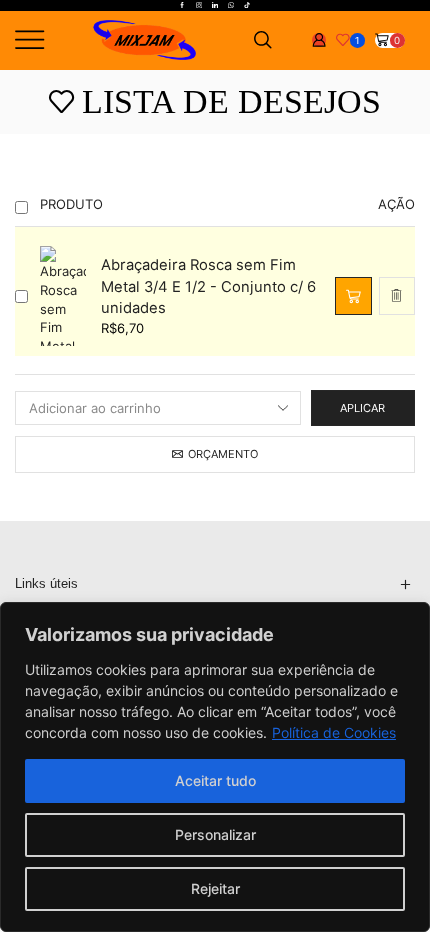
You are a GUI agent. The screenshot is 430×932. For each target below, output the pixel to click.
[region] (215, 767)
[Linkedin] (215, 6)
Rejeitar (215, 888)
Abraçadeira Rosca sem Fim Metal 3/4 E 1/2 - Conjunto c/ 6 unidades (208, 286)
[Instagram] (199, 6)
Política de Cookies (334, 732)
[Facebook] (182, 6)
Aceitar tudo (215, 780)
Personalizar (215, 834)
